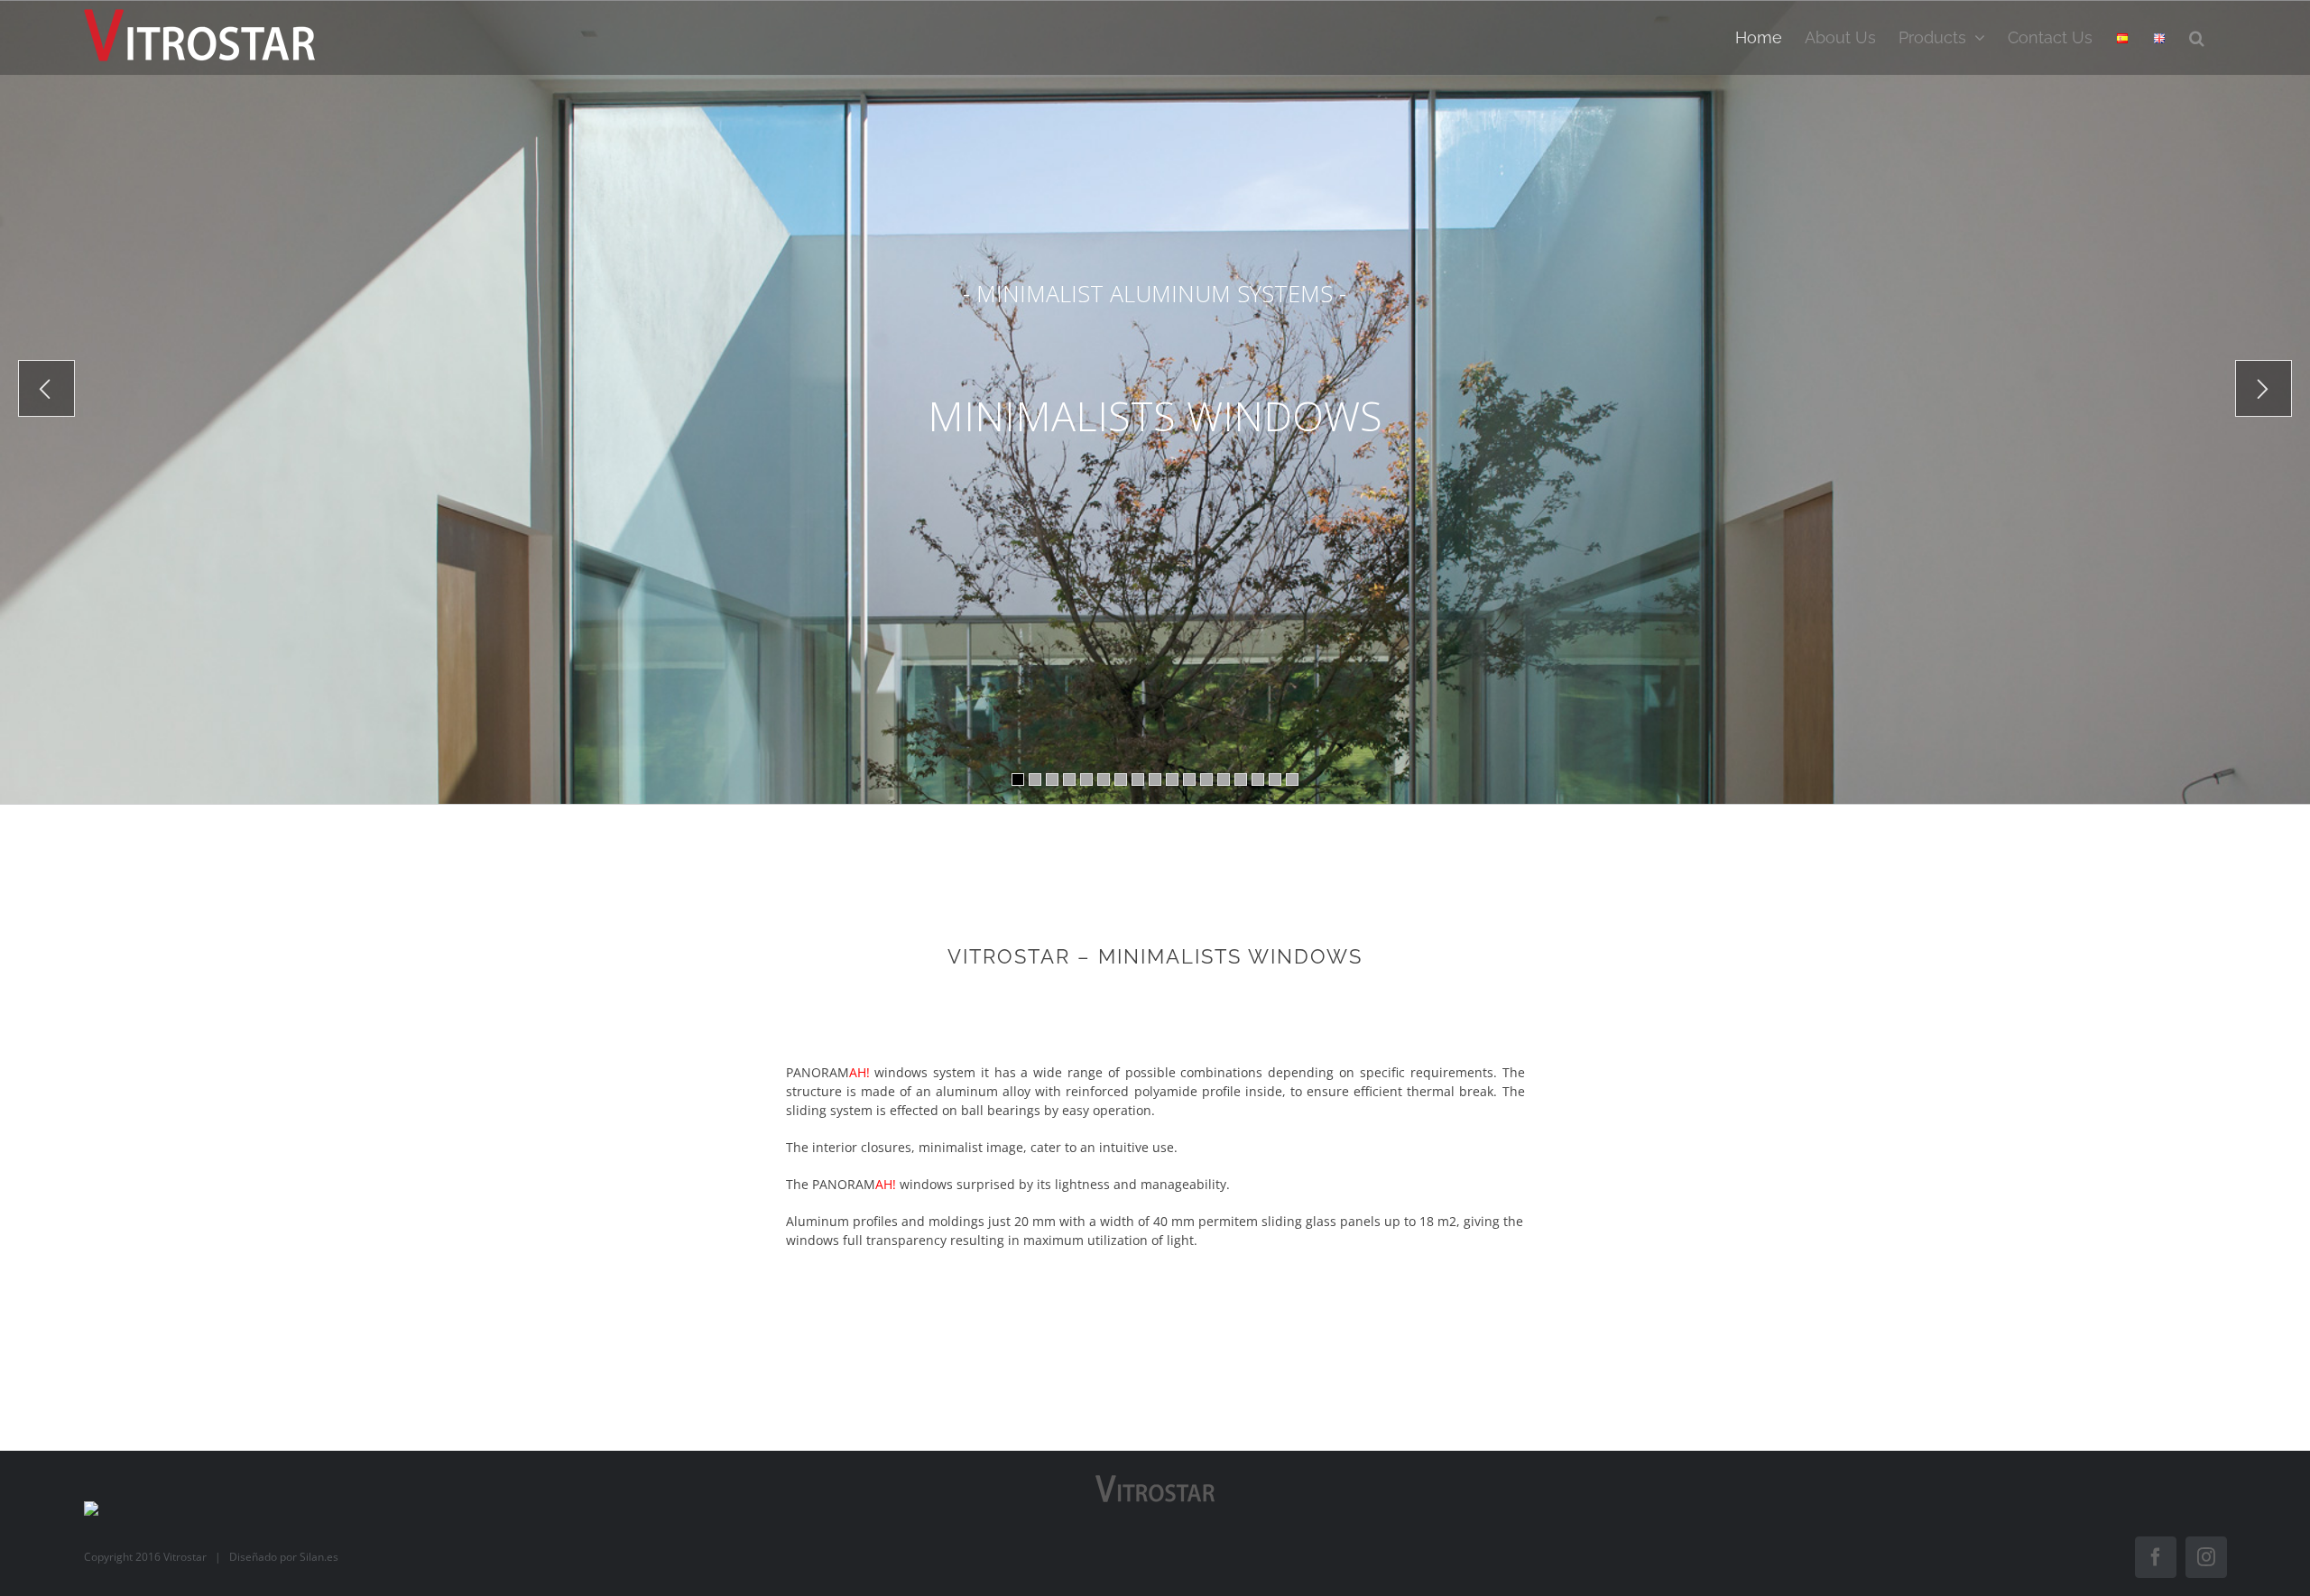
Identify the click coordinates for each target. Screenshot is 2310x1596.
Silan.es (319, 1557)
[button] (2197, 37)
